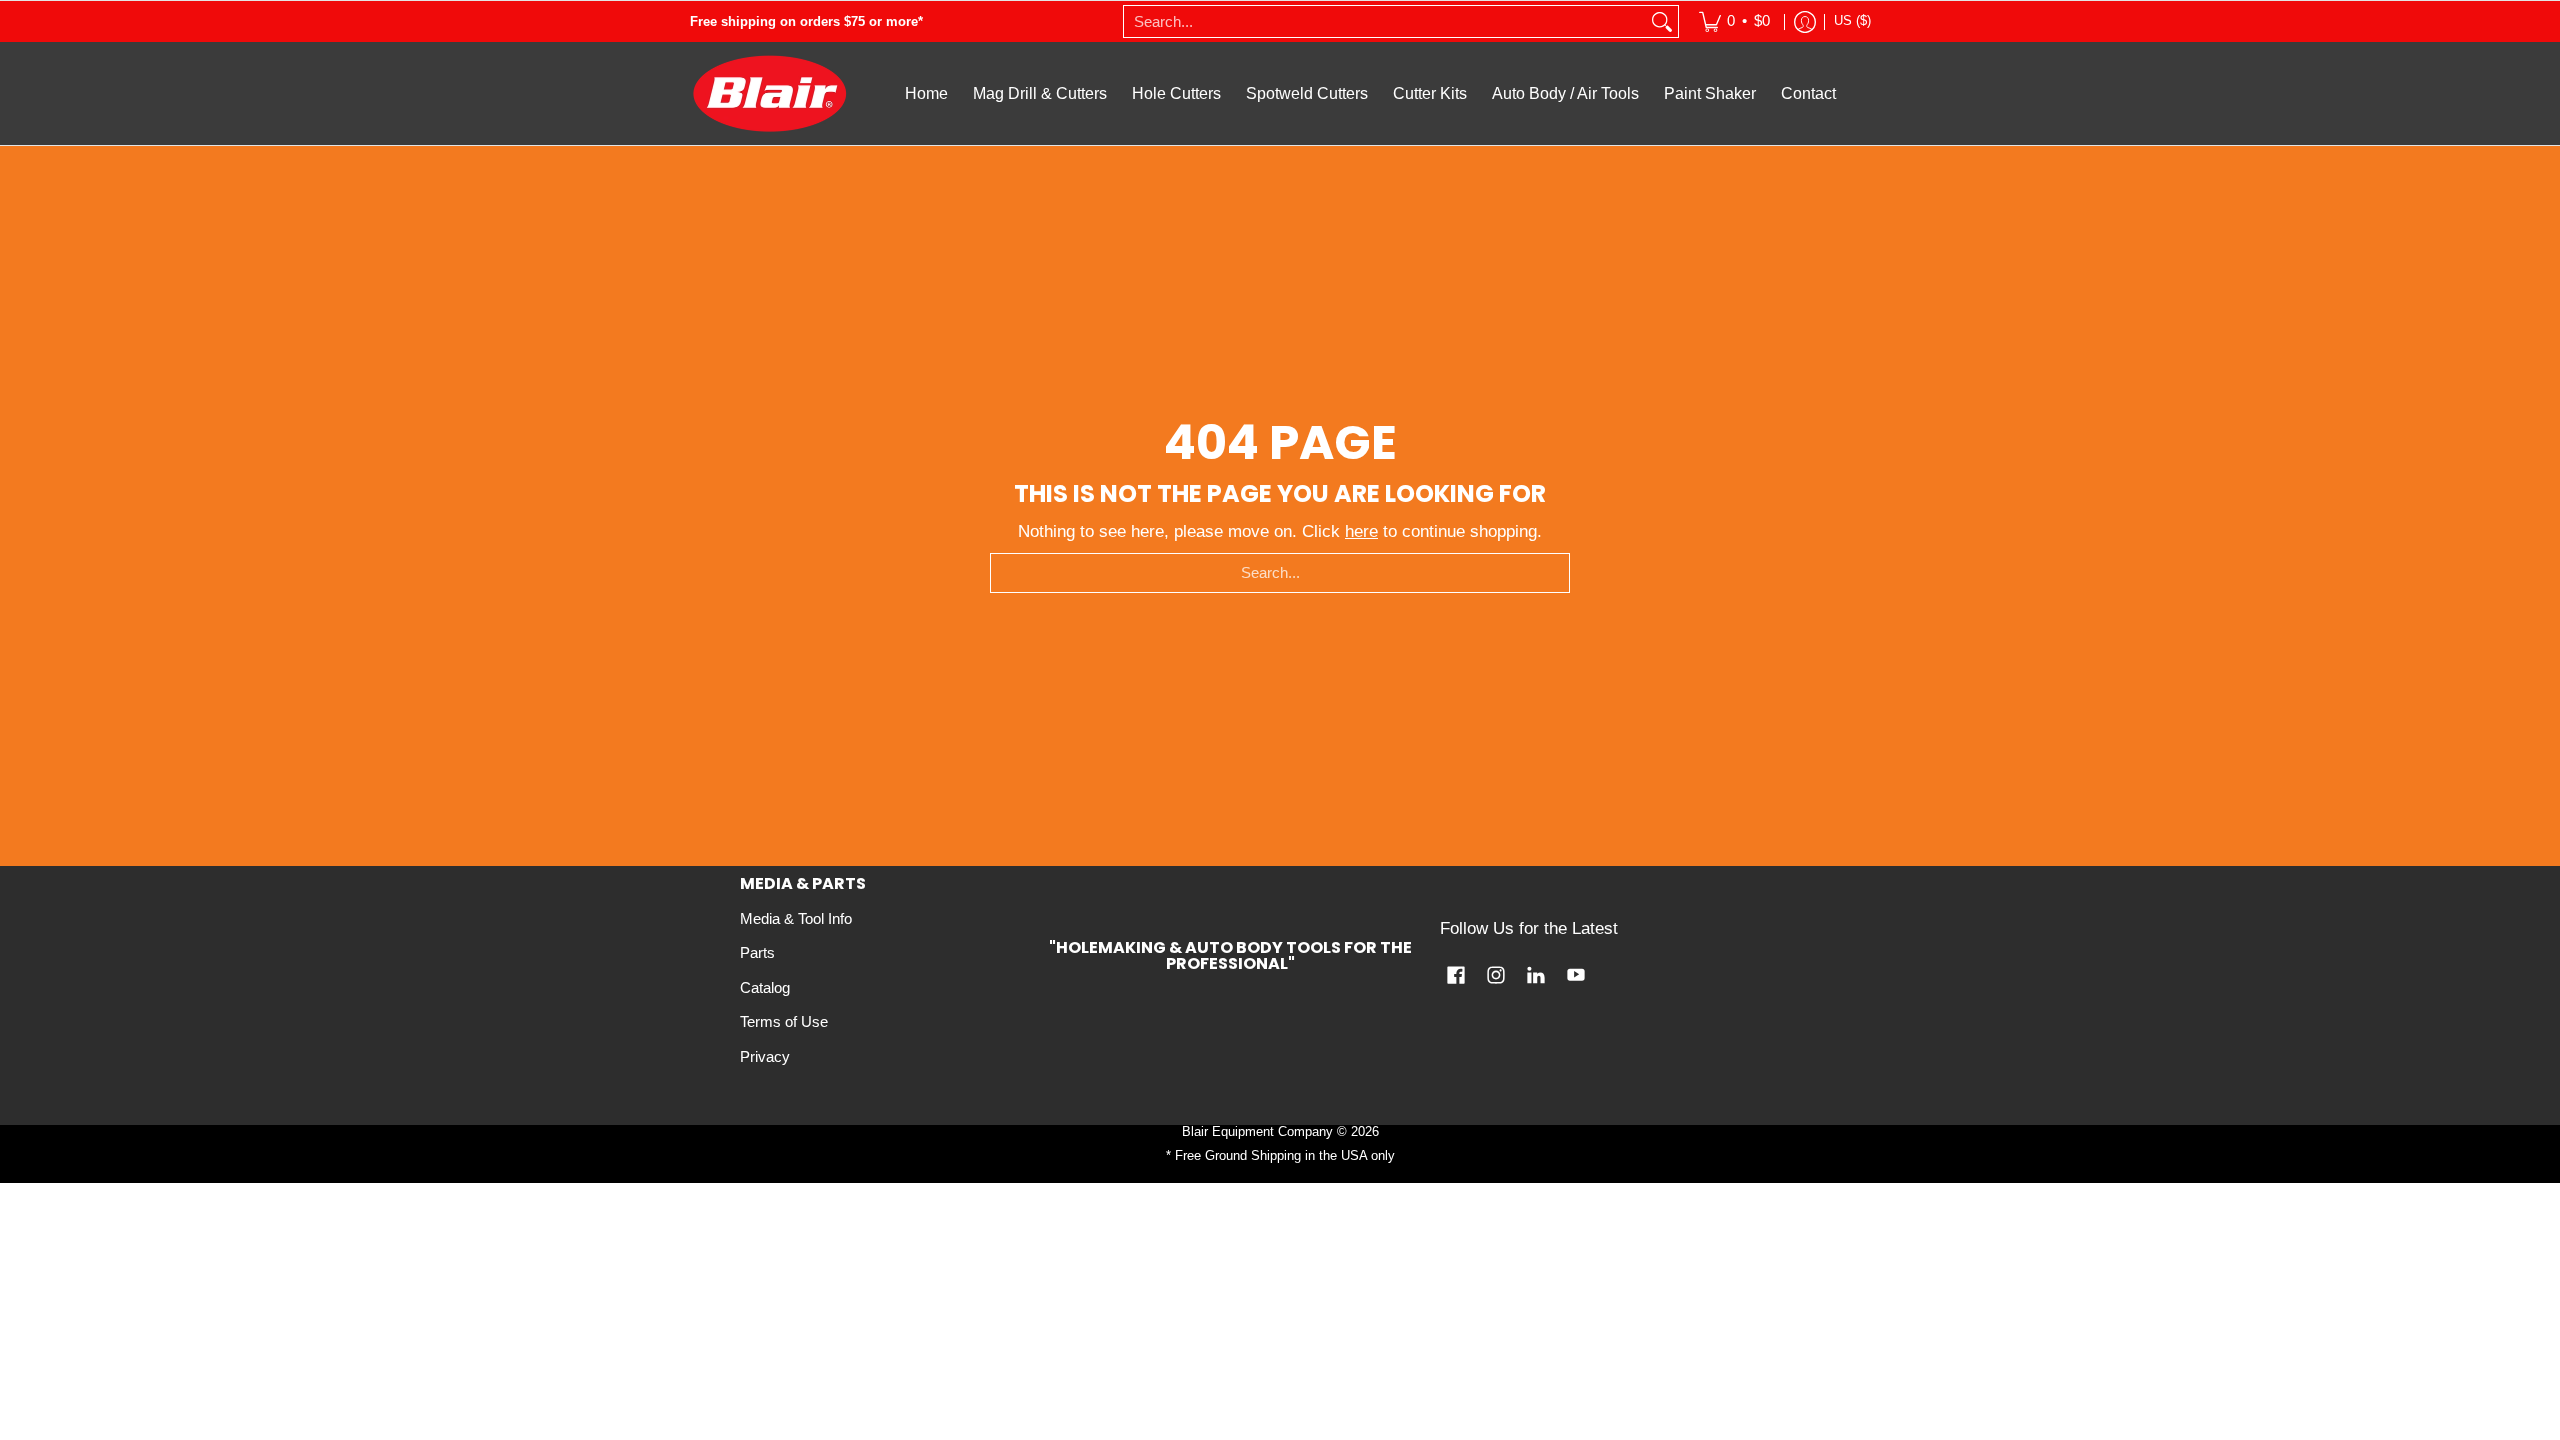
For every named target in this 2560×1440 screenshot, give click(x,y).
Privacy (765, 1057)
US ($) (1852, 20)
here (1361, 531)
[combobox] (1385, 21)
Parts (757, 953)
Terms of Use (784, 1022)
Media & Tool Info (796, 919)
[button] (1456, 976)
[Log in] (1805, 21)
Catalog (765, 988)
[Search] (1662, 21)
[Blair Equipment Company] (770, 93)
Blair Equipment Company (1257, 1131)
